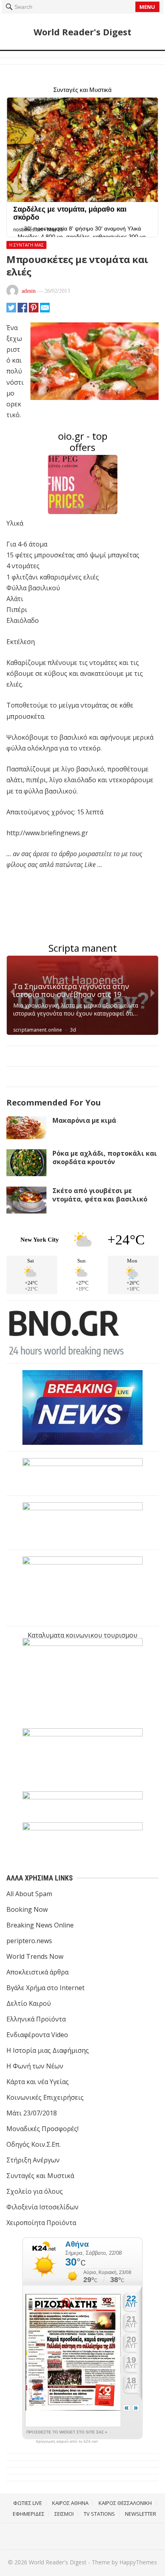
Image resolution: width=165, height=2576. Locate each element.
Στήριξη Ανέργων (33, 2160)
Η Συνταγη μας (26, 245)
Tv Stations (99, 2514)
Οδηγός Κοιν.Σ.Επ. (33, 2144)
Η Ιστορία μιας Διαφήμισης (48, 2050)
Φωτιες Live (28, 2503)
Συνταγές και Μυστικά (40, 2176)
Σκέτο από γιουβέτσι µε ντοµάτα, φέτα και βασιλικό (100, 1195)
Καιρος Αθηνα (70, 2503)
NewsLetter (141, 2514)
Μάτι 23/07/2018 (32, 2113)
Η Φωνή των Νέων (35, 2066)
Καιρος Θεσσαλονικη (125, 2503)
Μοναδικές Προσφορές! (42, 2129)
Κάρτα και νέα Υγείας (38, 2082)
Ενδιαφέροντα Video (37, 2035)
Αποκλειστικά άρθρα (37, 1972)
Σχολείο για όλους (35, 2191)
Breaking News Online (40, 1925)
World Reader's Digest (82, 32)
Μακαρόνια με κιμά (84, 1120)
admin (29, 291)
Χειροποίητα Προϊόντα (41, 2223)
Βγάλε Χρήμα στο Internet (45, 1988)
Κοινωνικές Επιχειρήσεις (45, 2097)
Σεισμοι (64, 2514)
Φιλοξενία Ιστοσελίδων (42, 2207)
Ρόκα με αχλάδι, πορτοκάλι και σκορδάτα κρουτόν (105, 1157)
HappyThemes (138, 2562)
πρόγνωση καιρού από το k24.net (67, 2441)
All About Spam (29, 1894)
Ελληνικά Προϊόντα (36, 2019)
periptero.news (29, 1941)
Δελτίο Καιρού (29, 2003)
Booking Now (27, 1909)
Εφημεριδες (29, 2514)
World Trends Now (35, 1956)
